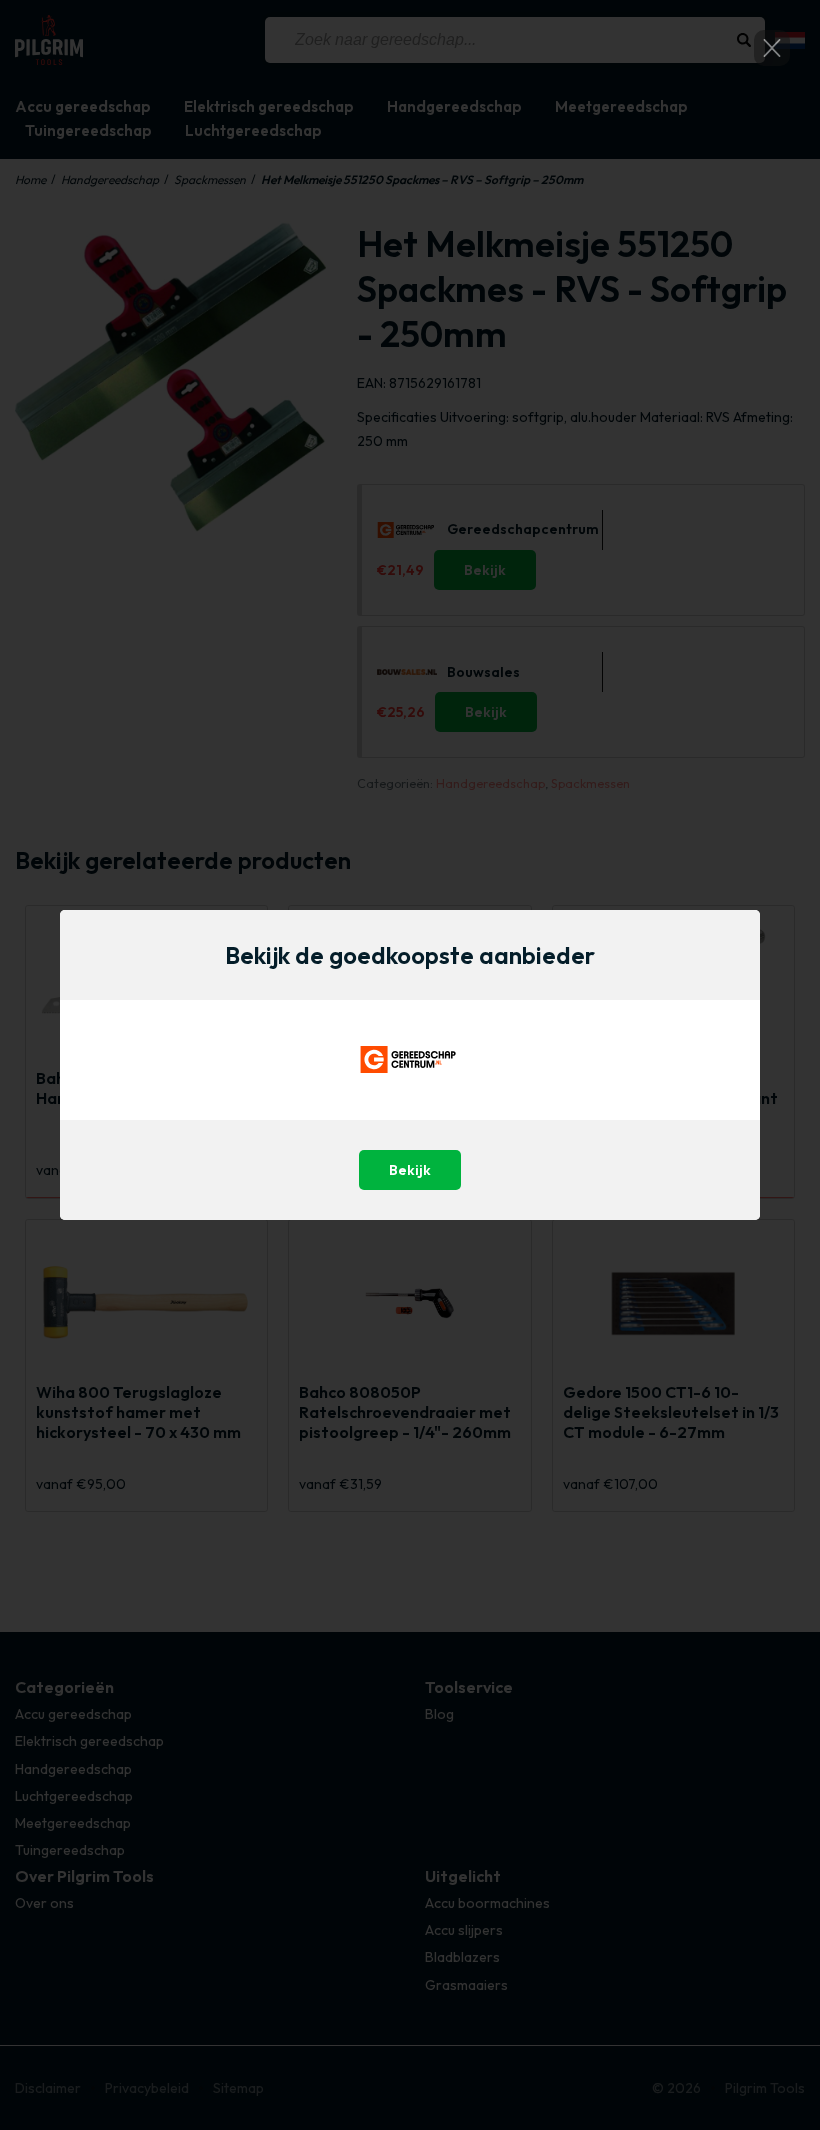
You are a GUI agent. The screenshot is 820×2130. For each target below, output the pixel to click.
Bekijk (410, 1170)
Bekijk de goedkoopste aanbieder (410, 955)
